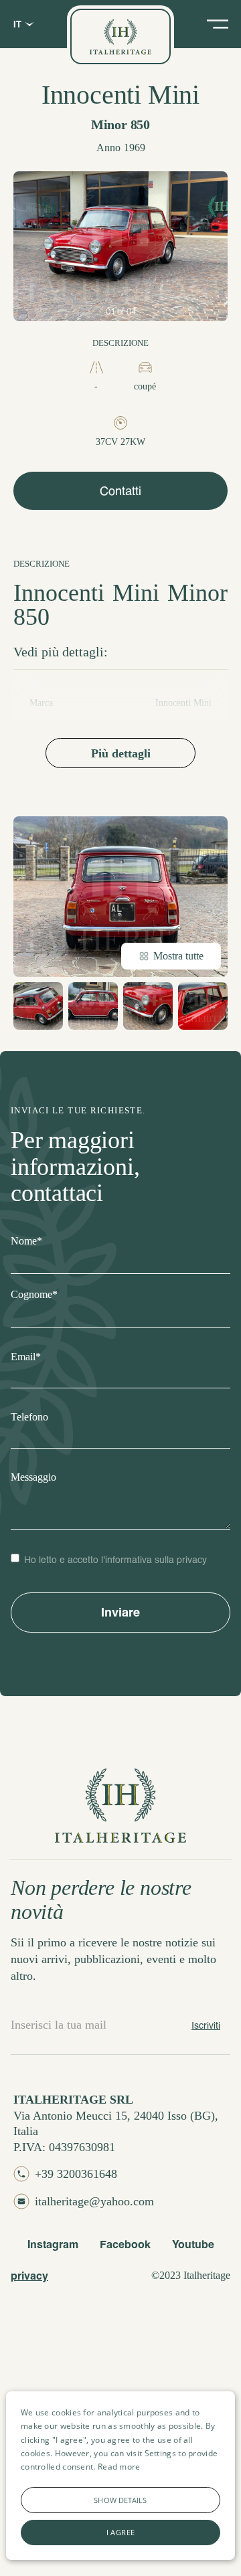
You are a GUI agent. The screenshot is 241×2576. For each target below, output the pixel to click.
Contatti (120, 490)
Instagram (53, 2244)
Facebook (125, 2244)
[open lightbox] (120, 246)
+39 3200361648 (76, 2174)
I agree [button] (121, 2532)
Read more (119, 2467)
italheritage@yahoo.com (94, 2201)
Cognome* (34, 1294)
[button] (120, 2500)
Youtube (193, 2244)
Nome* (26, 1241)
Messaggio (33, 1477)
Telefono (29, 1417)
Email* (26, 1357)
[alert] (120, 2476)
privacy (29, 2275)
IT (17, 24)
